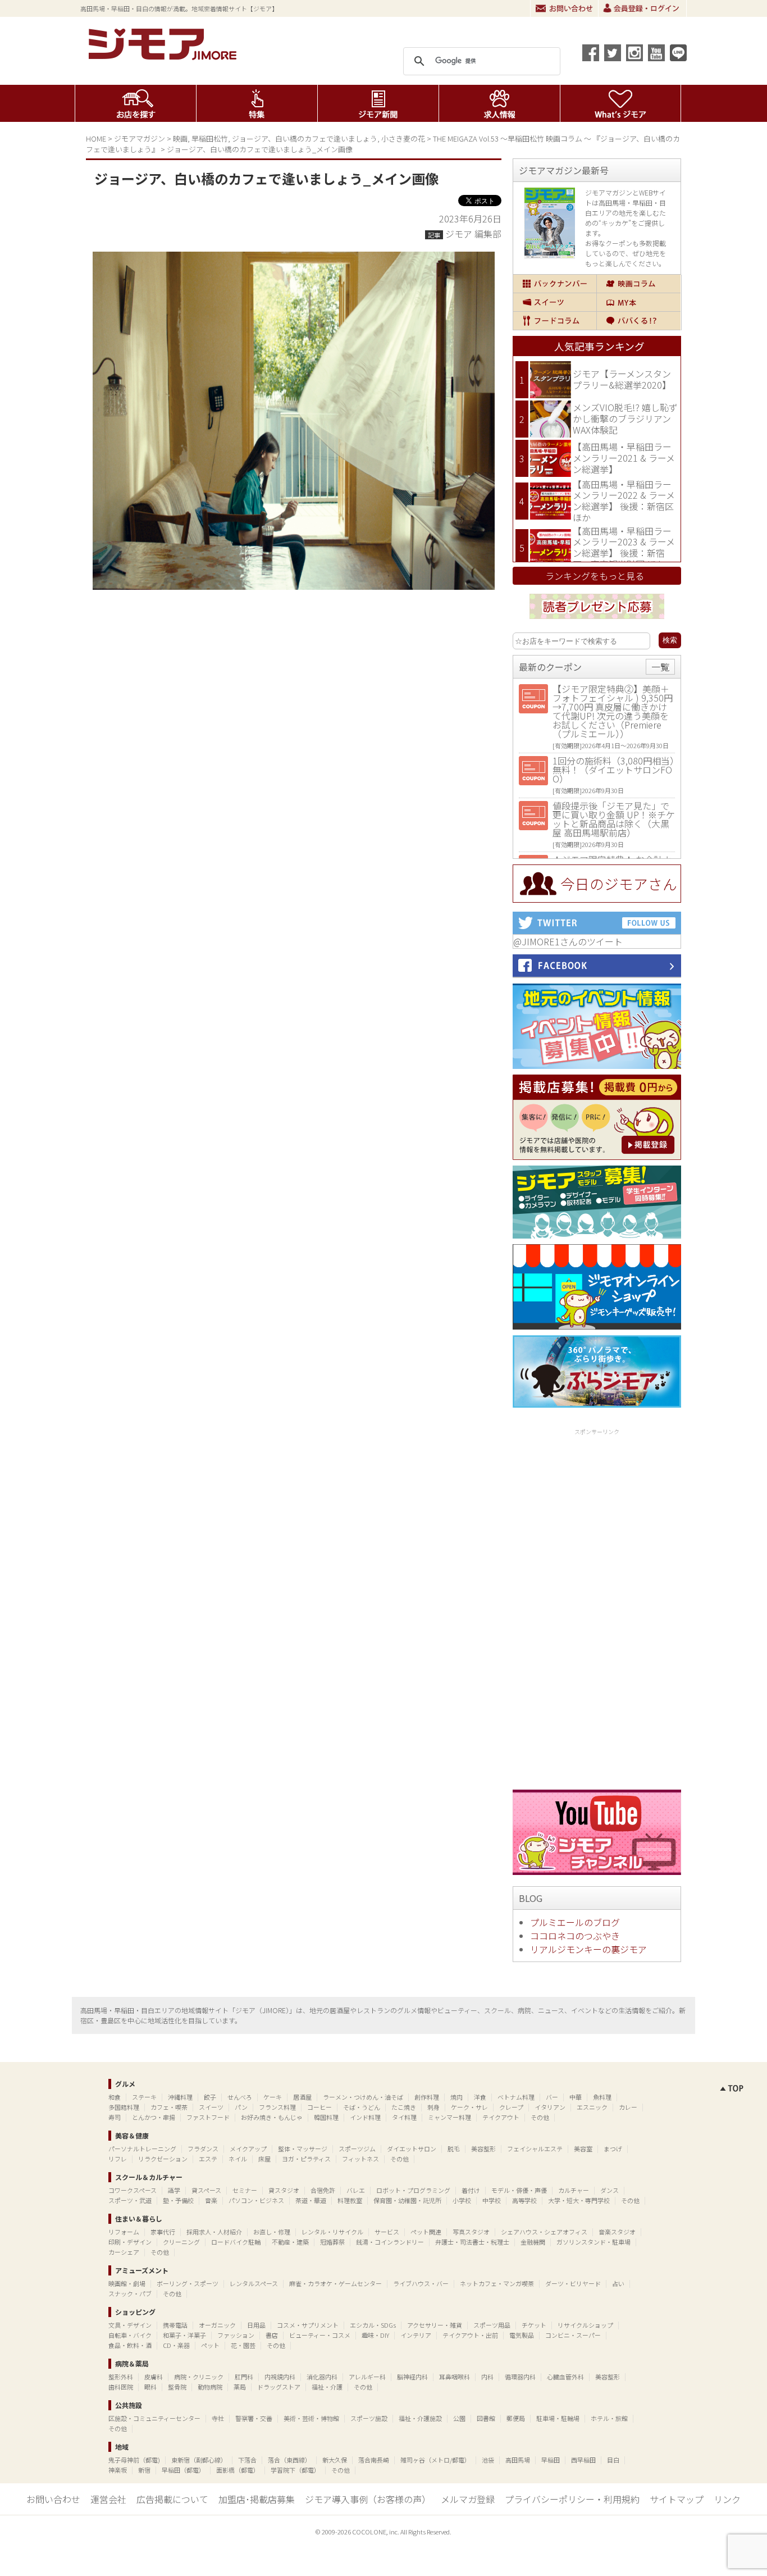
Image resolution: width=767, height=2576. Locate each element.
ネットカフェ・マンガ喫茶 (497, 2283)
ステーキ (144, 2097)
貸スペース (206, 2190)
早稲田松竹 (210, 138)
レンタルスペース (254, 2283)
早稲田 (551, 2460)
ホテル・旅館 (609, 2418)
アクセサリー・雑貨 (435, 2325)
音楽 (211, 2200)
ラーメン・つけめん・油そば (363, 2097)
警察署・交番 (254, 2418)
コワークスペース (133, 2190)
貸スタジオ (284, 2190)
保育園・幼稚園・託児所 (407, 2200)
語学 (174, 2190)
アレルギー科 (367, 2377)
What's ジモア (621, 103)
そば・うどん (362, 2107)
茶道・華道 (311, 2200)
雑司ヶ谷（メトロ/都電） (435, 2460)
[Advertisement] (597, 1607)
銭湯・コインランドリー (390, 2242)
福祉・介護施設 (420, 2418)
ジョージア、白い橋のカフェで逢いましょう (305, 138)
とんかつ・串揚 (154, 2117)
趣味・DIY (375, 2335)
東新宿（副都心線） (199, 2460)
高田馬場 (518, 2460)
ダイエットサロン (412, 2149)
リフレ (118, 2159)
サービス (387, 2232)
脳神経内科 (412, 2377)
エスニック (592, 2107)
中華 (576, 2097)
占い (618, 2283)
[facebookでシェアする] (591, 53)
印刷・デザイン (130, 2242)
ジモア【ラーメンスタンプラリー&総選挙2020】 (622, 379)
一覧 (660, 667)
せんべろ (240, 2097)
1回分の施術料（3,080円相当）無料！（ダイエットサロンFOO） (613, 770)
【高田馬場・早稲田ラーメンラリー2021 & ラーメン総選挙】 (624, 458)
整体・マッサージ (303, 2149)
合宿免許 (323, 2190)
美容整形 (483, 2149)
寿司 (115, 2117)
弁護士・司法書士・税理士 (472, 2242)
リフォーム (124, 2232)
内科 (487, 2377)
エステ (208, 2159)
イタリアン (550, 2107)
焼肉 (456, 2097)
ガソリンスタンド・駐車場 (593, 2242)
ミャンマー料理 (449, 2117)
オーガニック (217, 2325)
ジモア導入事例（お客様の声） (368, 2499)
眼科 (150, 2387)
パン (241, 2107)
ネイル (238, 2159)
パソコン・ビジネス (256, 2200)
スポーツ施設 (369, 2418)
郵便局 (516, 2418)
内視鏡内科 (280, 2377)
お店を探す (136, 103)
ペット (210, 2345)
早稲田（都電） (183, 2470)
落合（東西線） (289, 2460)
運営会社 (108, 2499)
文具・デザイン (130, 2325)
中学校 (492, 2200)
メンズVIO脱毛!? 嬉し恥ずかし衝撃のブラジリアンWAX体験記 (625, 418)
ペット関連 (426, 2232)
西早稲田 (583, 2460)
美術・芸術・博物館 (311, 2418)
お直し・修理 (272, 2232)
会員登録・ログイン (642, 8)
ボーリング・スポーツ (188, 2283)
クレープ (511, 2107)
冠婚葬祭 (332, 2242)
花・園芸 (243, 2345)
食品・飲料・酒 (130, 2345)
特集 (257, 103)
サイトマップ (677, 2499)
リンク (727, 2499)
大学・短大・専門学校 (579, 2200)
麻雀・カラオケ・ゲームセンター (335, 2283)
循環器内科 (520, 2377)
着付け (471, 2190)
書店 (272, 2335)
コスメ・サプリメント (308, 2325)
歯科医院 (121, 2387)
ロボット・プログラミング (413, 2190)
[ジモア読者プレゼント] (597, 621)
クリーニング (181, 2242)
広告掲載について (172, 2499)
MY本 (639, 302)
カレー (628, 2107)
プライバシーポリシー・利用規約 (572, 2499)
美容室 (583, 2149)
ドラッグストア (279, 2387)
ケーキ (273, 2097)
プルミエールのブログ (575, 1922)
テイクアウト (501, 2117)
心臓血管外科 (565, 2377)
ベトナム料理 (516, 2097)
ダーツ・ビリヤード (573, 2283)
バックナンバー (555, 284)
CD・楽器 (176, 2345)
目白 (613, 2460)
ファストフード (208, 2117)
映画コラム (639, 284)
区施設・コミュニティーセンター (154, 2418)
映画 (180, 138)
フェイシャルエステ (535, 2149)
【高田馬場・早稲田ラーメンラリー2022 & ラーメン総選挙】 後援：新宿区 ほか (624, 501)
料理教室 (350, 2200)
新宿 (144, 2470)
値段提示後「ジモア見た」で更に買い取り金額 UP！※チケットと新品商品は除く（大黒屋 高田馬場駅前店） (614, 819)
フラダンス (203, 2149)
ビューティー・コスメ (320, 2335)
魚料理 (602, 2097)
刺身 (433, 2107)
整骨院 (177, 2387)
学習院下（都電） (295, 2470)
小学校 (462, 2200)
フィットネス (360, 2159)
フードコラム (555, 321)
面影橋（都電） (238, 2470)
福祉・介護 (327, 2387)
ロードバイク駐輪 (236, 2242)
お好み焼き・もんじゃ (272, 2117)
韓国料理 (326, 2117)
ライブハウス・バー (421, 2283)
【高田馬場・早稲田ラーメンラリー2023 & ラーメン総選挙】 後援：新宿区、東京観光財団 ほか (624, 547)
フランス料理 (277, 2107)
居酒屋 (302, 2097)
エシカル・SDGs (373, 2325)
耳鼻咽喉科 (455, 2377)
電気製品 (522, 2335)
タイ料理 (404, 2117)
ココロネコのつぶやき (575, 1936)
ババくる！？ (639, 321)
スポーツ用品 (492, 2325)
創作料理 (427, 2097)
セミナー (245, 2190)
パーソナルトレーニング (142, 2149)
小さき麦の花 (403, 138)
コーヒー (319, 2107)
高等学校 (524, 2200)
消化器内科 (322, 2377)
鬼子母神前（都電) (134, 2460)
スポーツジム (357, 2149)
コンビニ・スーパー (573, 2335)
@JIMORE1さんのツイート (568, 941)
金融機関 (533, 2242)
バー (552, 2097)
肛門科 (244, 2377)
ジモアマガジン (140, 138)
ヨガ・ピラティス (306, 2159)
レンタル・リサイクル (332, 2232)
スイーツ (555, 302)
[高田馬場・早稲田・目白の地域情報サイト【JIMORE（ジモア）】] (165, 56)
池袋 (488, 2460)
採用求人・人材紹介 (214, 2232)
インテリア (416, 2335)
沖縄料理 (180, 2097)
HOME (96, 138)
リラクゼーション (163, 2159)
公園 (459, 2418)
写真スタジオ (471, 2232)
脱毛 (454, 2149)
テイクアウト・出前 (470, 2335)
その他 (540, 2117)
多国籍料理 (124, 2107)
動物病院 (210, 2387)
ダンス (610, 2190)
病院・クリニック (199, 2377)
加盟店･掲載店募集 (257, 2499)
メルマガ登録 (468, 2499)
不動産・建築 (290, 2242)
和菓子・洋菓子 (184, 2335)
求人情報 (499, 103)
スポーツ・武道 (130, 2200)
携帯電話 (175, 2325)
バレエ (356, 2190)
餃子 (210, 2097)
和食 (115, 2097)
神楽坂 (118, 2470)
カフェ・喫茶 (169, 2107)
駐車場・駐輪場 (558, 2418)
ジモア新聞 (378, 103)
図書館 (486, 2418)
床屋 (264, 2159)
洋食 (480, 2097)
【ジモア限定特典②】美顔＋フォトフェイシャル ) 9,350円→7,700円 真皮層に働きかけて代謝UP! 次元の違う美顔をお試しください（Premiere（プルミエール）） (613, 711)
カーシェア (124, 2252)
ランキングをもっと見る (595, 576)
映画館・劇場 (127, 2283)
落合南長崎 (374, 2460)
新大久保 (335, 2460)
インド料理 (365, 2117)
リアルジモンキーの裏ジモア (588, 1949)
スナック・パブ (130, 2293)
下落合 (247, 2460)
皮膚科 (154, 2377)
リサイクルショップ (585, 2325)
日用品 (256, 2325)
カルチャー (574, 2190)
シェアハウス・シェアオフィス (544, 2232)
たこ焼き (404, 2107)
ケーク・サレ (469, 2107)
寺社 (218, 2418)
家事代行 (163, 2232)
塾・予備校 (178, 2200)
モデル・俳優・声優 (519, 2190)
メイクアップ (248, 2149)
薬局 (240, 2387)
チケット (534, 2325)
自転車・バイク (130, 2335)
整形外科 (121, 2377)
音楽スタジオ (617, 2232)
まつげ (613, 2149)
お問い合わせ (564, 8)
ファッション (236, 2335)
